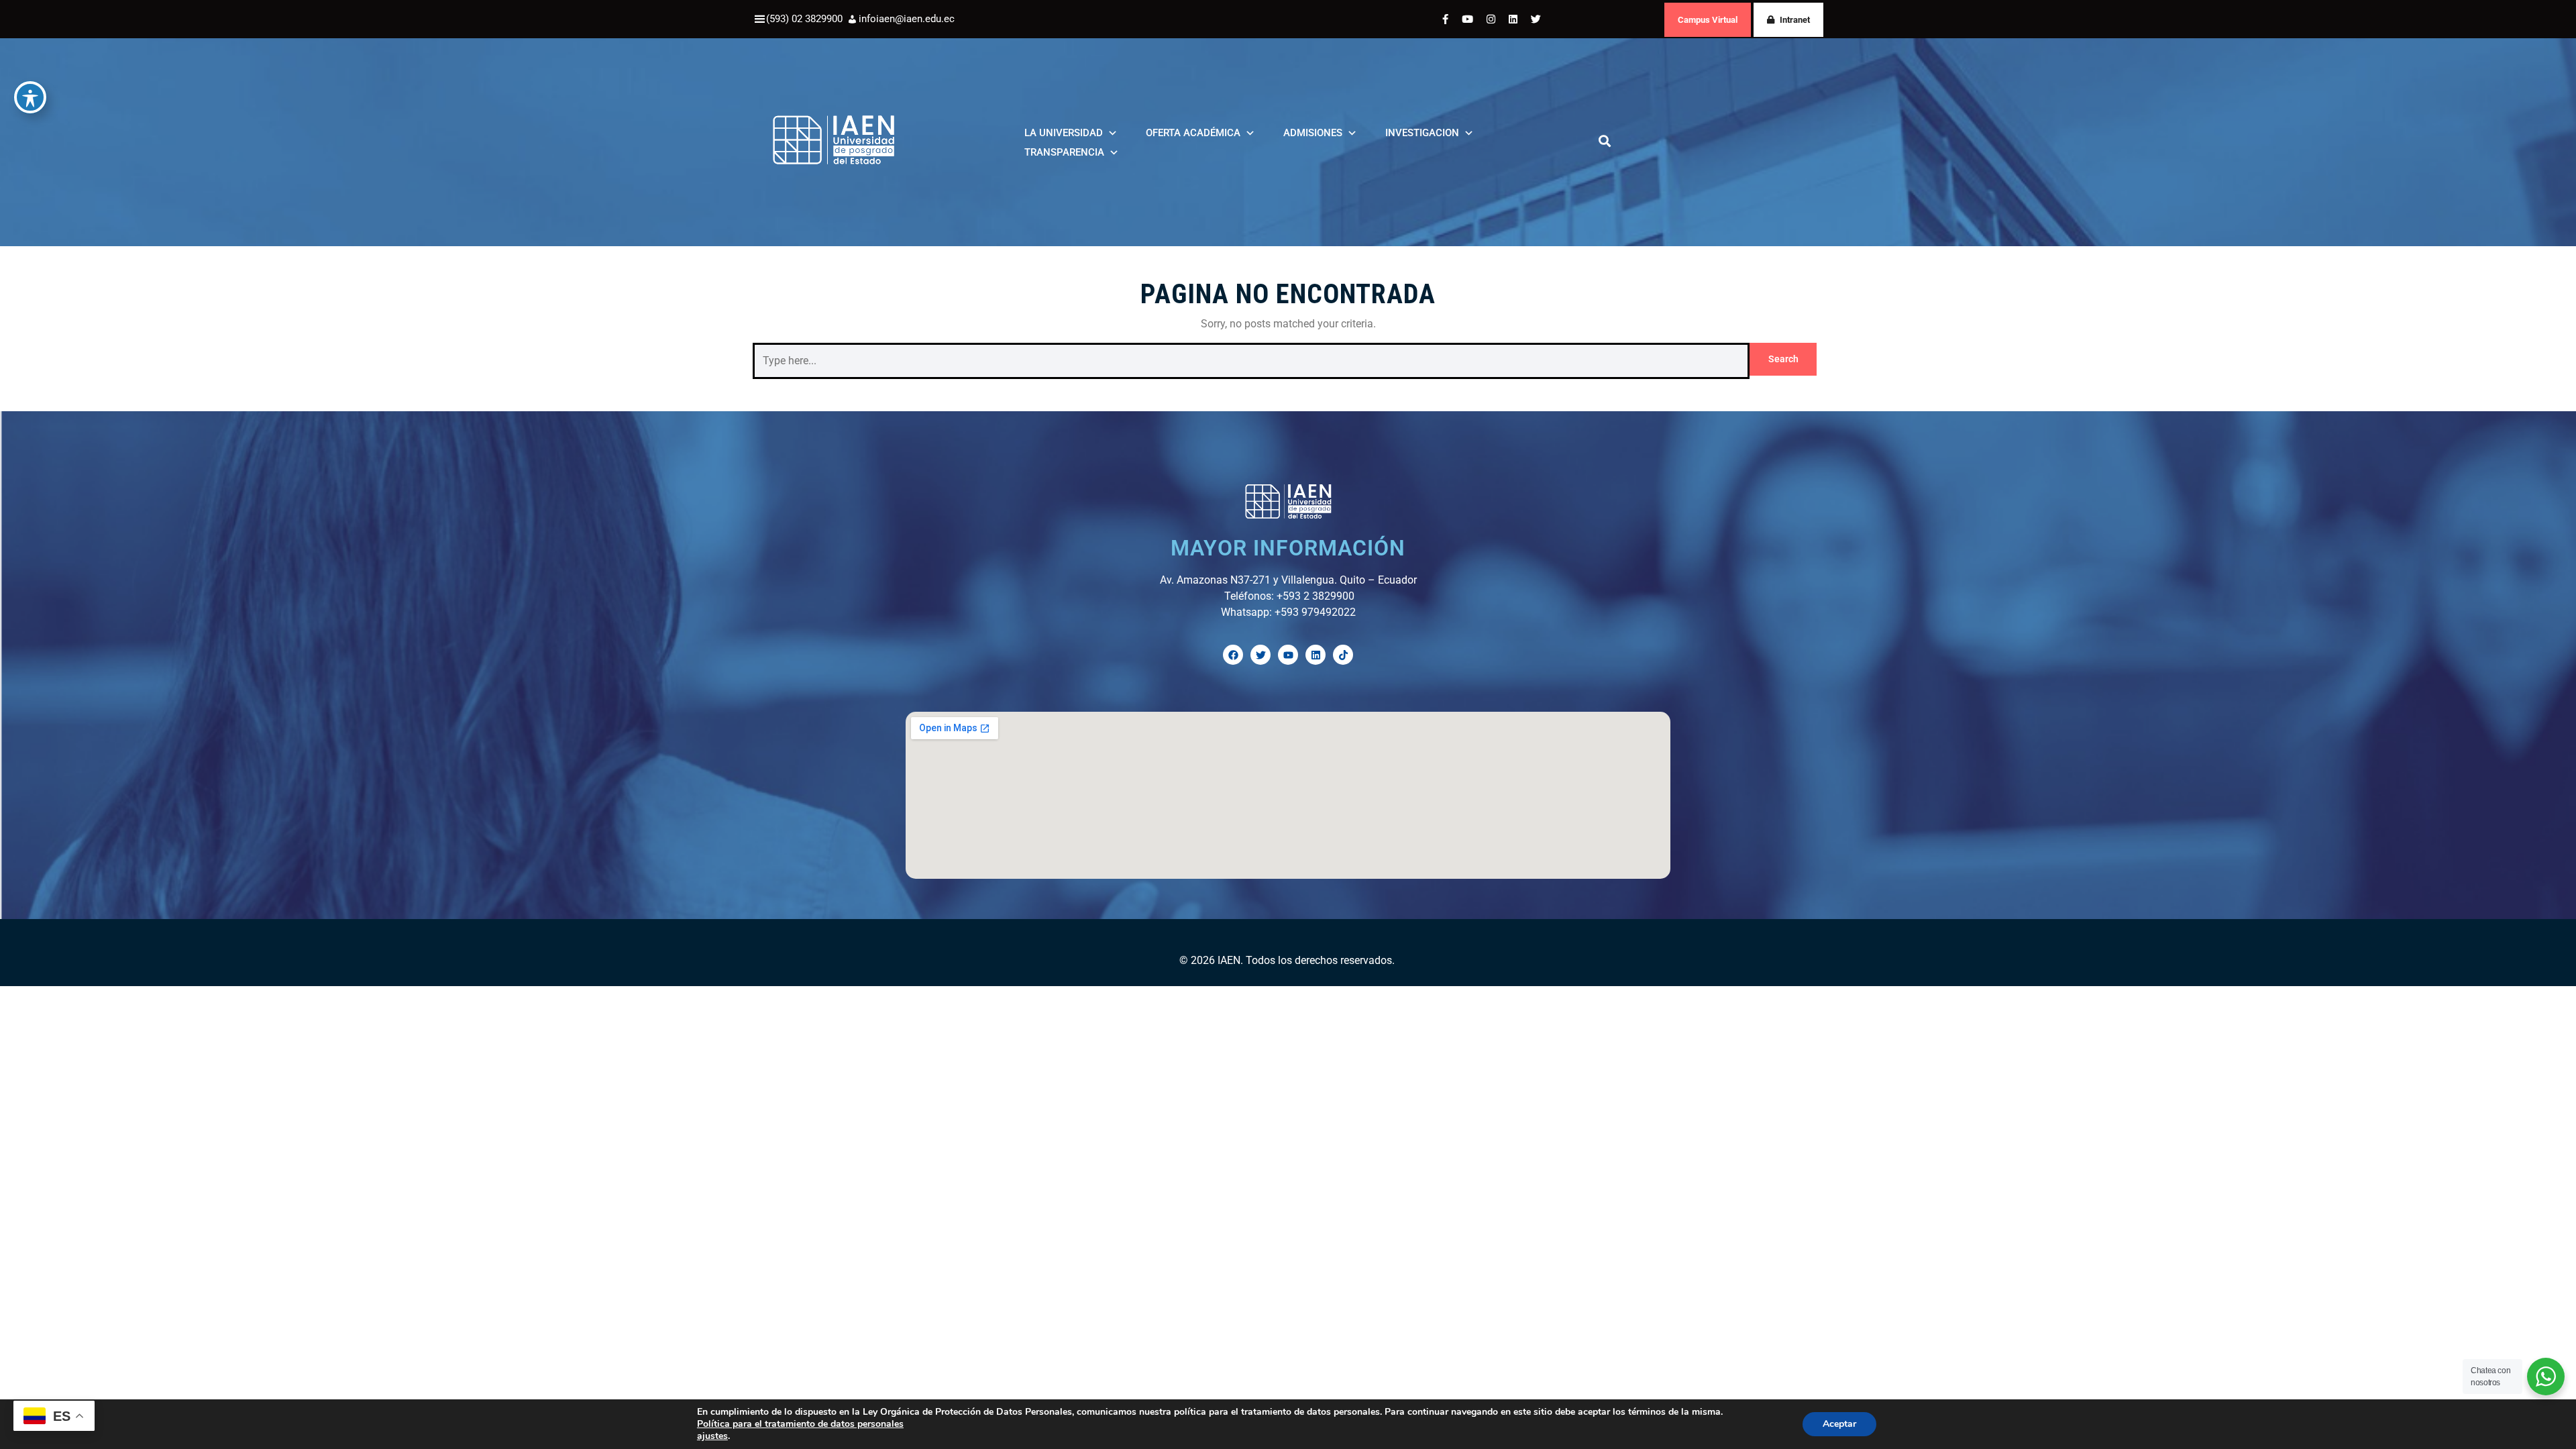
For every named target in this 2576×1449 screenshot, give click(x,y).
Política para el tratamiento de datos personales (800, 1424)
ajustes (712, 1436)
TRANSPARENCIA (1064, 152)
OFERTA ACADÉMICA (1193, 133)
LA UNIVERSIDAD (1064, 133)
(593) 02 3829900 (804, 19)
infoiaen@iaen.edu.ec (907, 19)
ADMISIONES (1313, 133)
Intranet (1795, 20)
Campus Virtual (1708, 20)
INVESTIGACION (1422, 133)
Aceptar (1839, 1424)
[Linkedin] (1316, 655)
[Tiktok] (1343, 655)
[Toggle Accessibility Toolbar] (30, 97)
